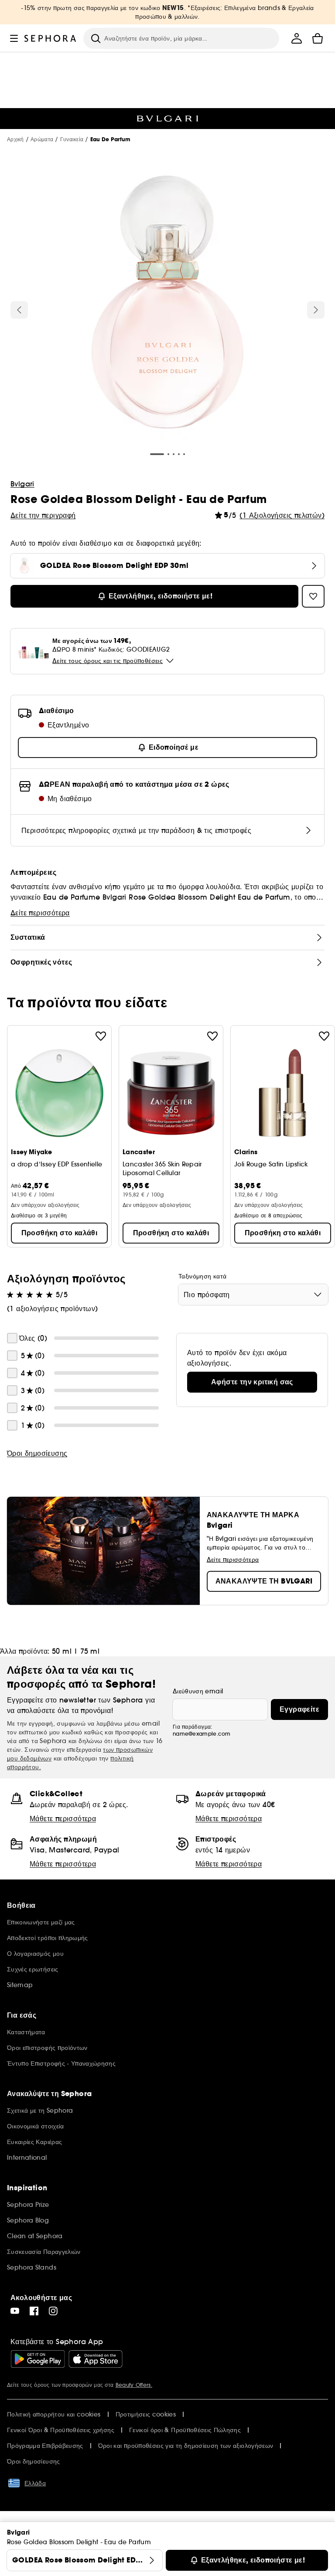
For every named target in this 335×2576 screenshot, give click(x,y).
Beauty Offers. (134, 2385)
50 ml (62, 1651)
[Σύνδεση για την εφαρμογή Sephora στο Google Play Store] (38, 2359)
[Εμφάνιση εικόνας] (167, 303)
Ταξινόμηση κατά (202, 1276)
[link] (252, 1382)
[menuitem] (297, 38)
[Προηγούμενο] (19, 310)
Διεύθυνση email (198, 1691)
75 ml (90, 1651)
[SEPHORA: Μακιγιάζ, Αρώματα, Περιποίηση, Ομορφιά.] (50, 38)
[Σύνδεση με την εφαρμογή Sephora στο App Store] (96, 2359)
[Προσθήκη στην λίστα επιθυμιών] (101, 1036)
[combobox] (253, 1295)
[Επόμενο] (316, 310)
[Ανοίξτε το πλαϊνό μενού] (14, 38)
